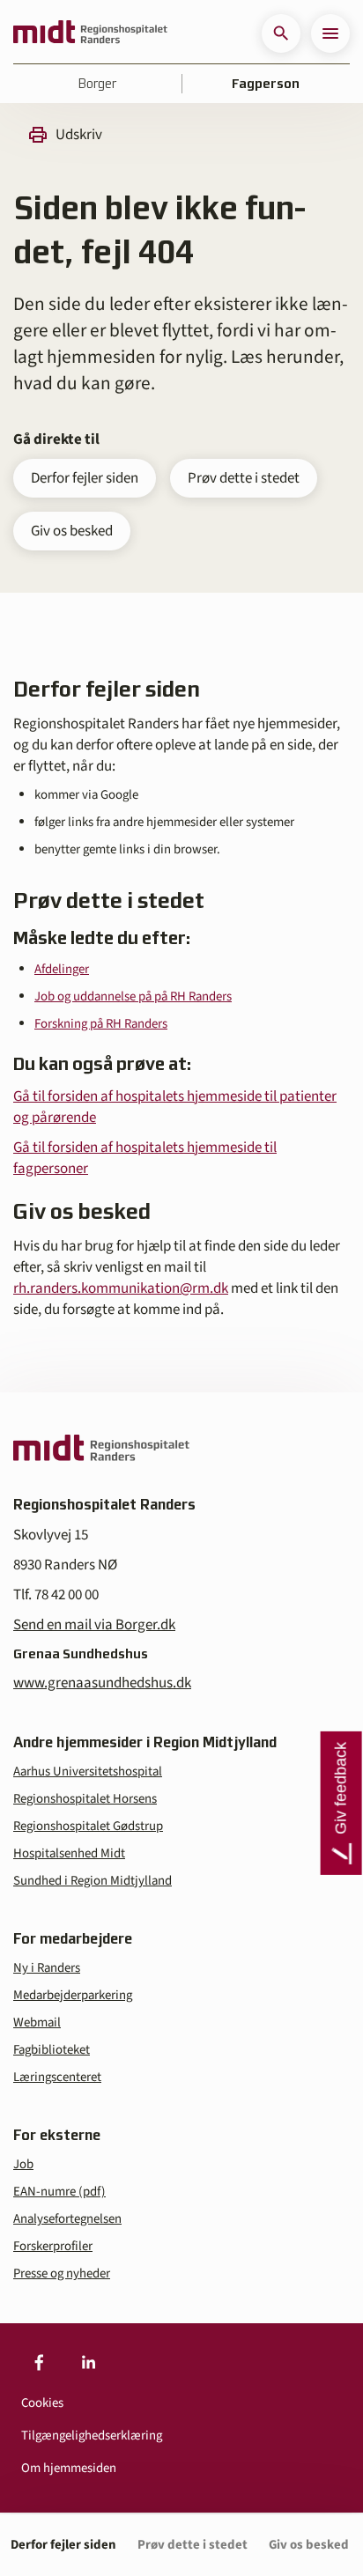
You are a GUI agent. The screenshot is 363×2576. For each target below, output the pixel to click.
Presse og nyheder (62, 2273)
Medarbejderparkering (73, 1995)
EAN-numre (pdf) (59, 2192)
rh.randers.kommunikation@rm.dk (121, 1288)
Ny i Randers (47, 1968)
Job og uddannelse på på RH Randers (133, 996)
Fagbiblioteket (52, 2050)
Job (23, 2164)
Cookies (42, 2403)
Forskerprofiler (53, 2246)
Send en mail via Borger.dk (94, 1625)
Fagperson (266, 84)
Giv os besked (72, 531)
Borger (97, 84)
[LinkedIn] (88, 2362)
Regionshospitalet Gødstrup (88, 1826)
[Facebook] (39, 2362)
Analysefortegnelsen (67, 2219)
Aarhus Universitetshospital (88, 1771)
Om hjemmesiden (69, 2468)
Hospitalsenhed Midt (69, 1853)
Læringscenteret (57, 2077)
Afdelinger (62, 969)
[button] (281, 33)
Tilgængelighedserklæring (92, 2436)
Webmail (37, 2022)
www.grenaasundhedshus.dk (102, 1683)
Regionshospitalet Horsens (85, 1799)
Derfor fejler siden (85, 478)
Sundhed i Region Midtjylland (93, 1881)
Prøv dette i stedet (244, 478)
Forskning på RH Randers (101, 1024)
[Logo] (90, 33)
